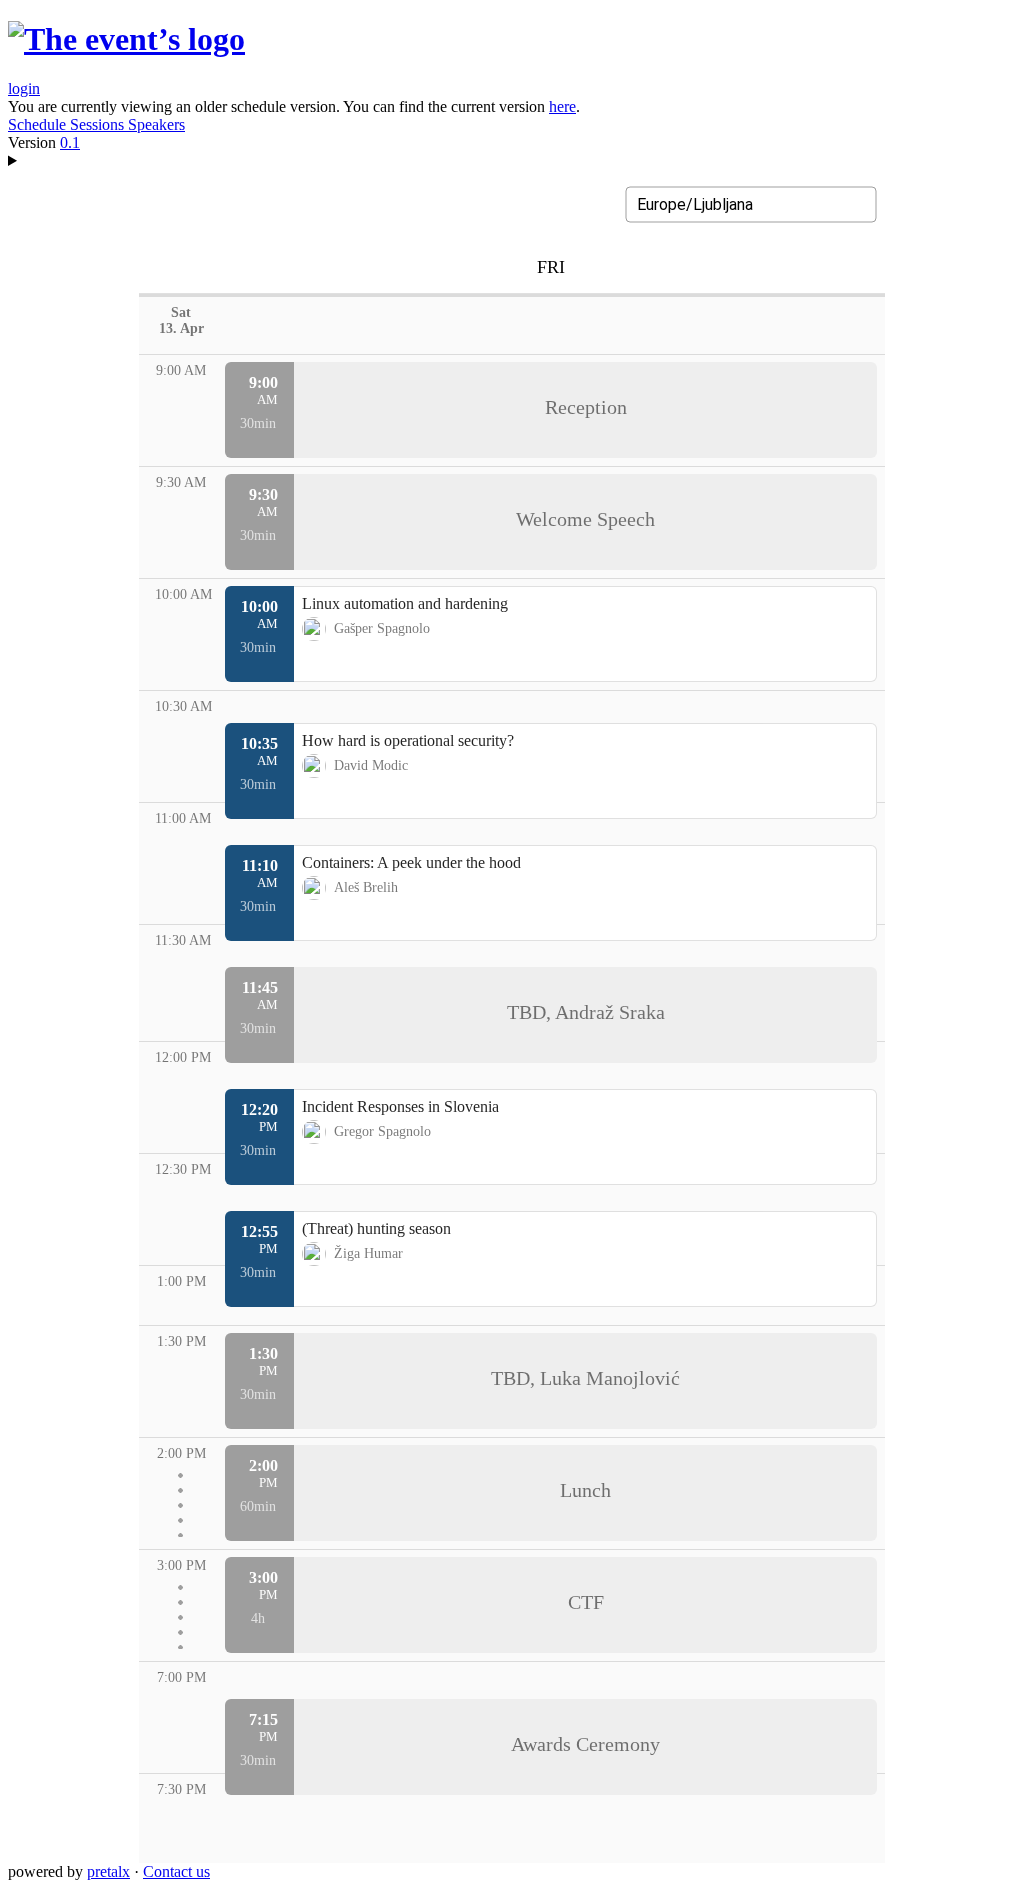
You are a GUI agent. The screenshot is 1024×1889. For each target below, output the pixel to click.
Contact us (176, 1871)
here (562, 106)
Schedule (39, 124)
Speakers (156, 124)
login (24, 88)
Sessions (99, 124)
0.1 (70, 142)
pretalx (108, 1871)
